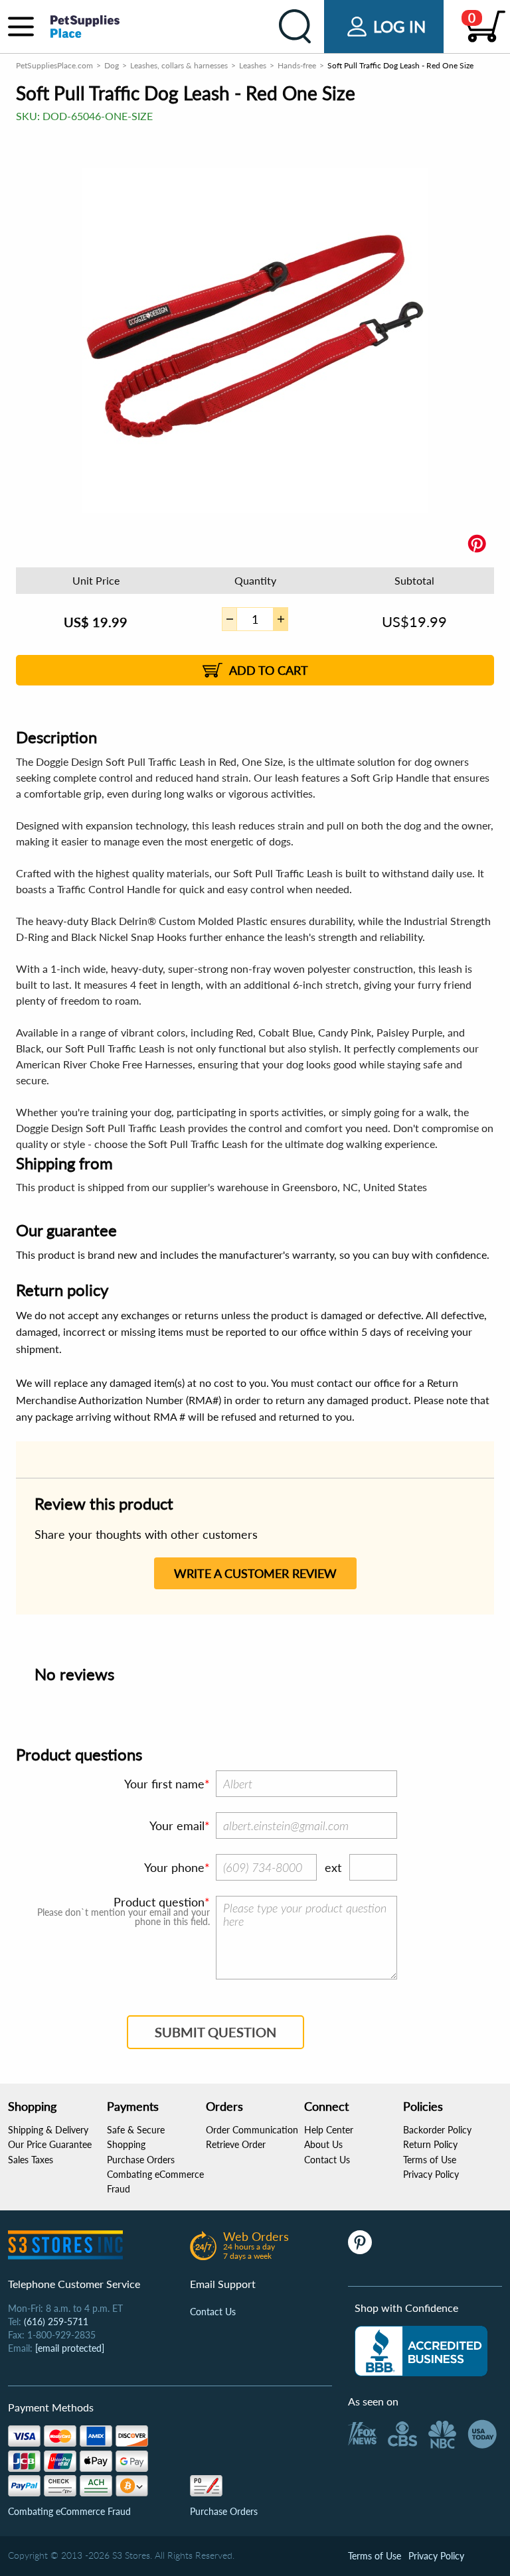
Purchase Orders (141, 2160)
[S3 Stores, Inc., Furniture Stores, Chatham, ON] (421, 2351)
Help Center (329, 2130)
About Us (323, 2144)
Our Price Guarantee (50, 2144)
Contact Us (327, 2160)
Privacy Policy (431, 2174)
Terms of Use (430, 2160)
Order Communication (252, 2130)
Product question (159, 1902)
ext (333, 1867)
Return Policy (430, 2144)
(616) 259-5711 (56, 2322)
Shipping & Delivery (48, 2130)
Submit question (215, 2032)
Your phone (174, 1867)
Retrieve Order (236, 2144)
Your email (177, 1825)
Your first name (164, 1784)
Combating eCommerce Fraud (69, 2511)
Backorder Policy (437, 2130)
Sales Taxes (31, 2160)
